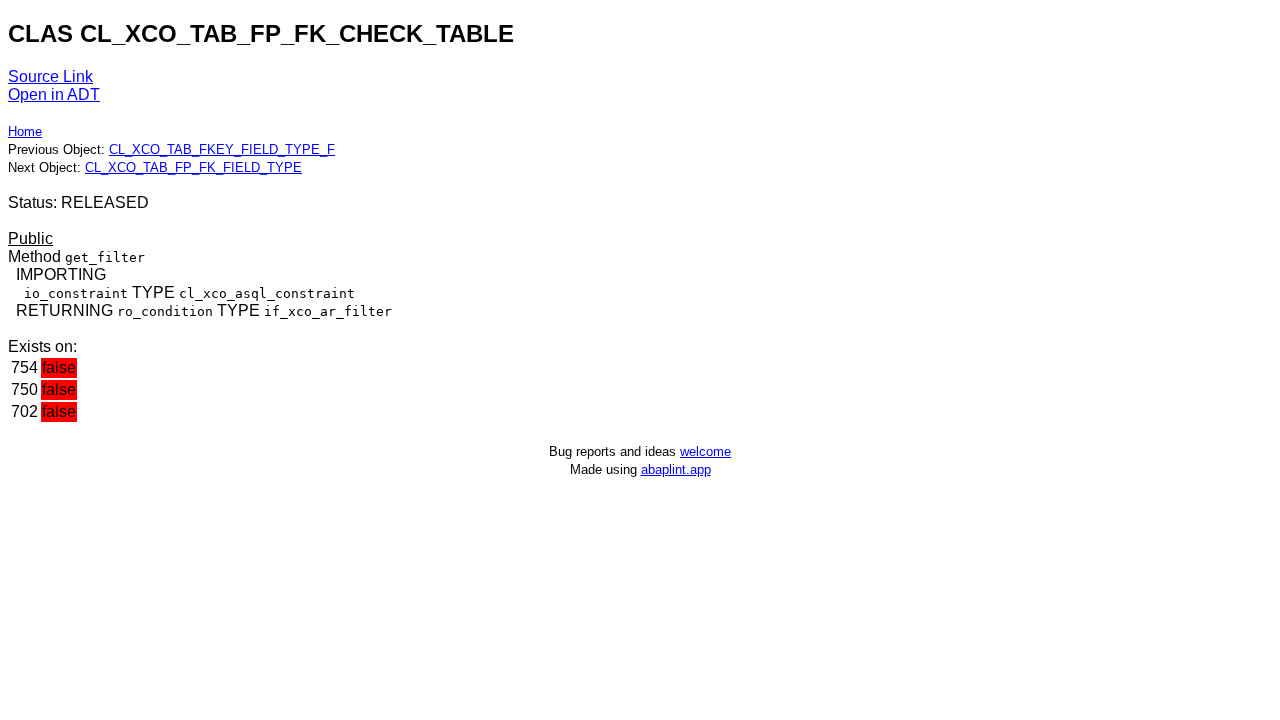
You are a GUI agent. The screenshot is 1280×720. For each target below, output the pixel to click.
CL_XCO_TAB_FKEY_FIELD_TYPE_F (222, 149)
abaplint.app (676, 469)
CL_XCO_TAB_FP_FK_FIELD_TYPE (193, 167)
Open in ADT (54, 94)
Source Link (50, 76)
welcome (705, 451)
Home (25, 131)
